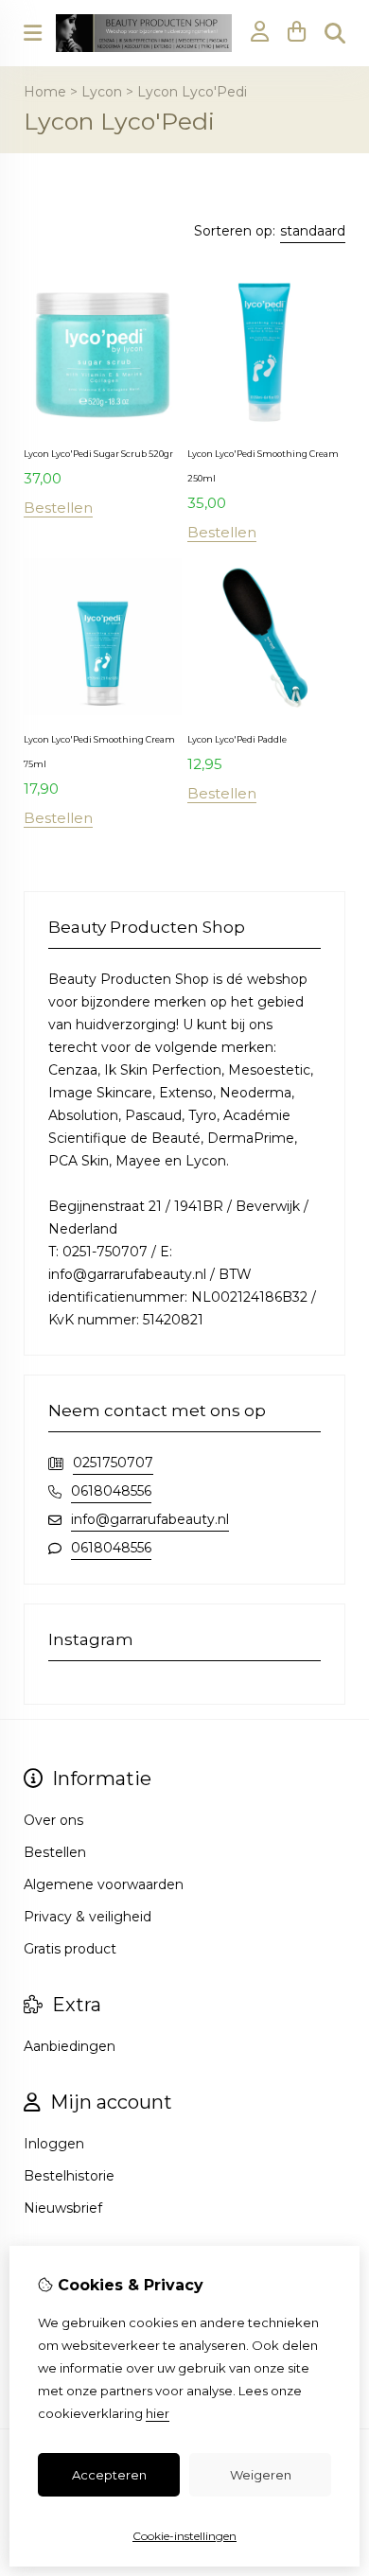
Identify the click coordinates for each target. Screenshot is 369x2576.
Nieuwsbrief (63, 2208)
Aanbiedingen (70, 2046)
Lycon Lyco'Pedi (192, 92)
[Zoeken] (335, 33)
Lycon (102, 92)
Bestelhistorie (69, 2176)
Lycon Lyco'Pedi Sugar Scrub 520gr (98, 454)
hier (158, 2413)
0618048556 (111, 1491)
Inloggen (54, 2144)
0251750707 (113, 1463)
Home (45, 92)
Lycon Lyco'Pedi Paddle (237, 739)
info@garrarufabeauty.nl (150, 1519)
